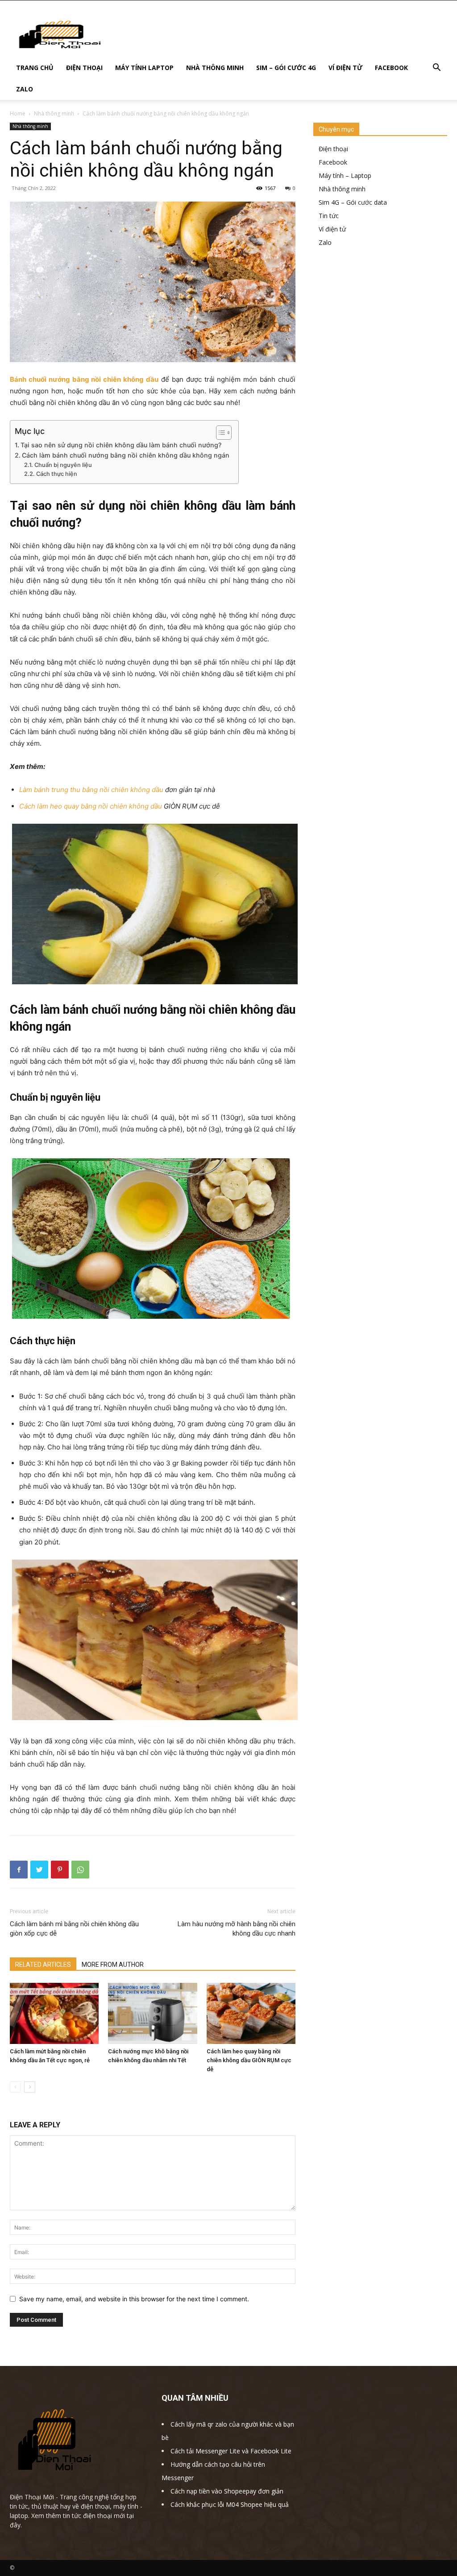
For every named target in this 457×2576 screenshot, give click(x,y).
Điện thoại (333, 149)
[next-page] (30, 2087)
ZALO (25, 89)
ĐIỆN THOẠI (84, 68)
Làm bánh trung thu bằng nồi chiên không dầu (91, 790)
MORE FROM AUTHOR (113, 1965)
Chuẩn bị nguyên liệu (63, 465)
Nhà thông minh (54, 114)
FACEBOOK (391, 68)
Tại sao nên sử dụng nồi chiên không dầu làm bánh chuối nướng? (121, 445)
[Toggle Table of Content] (219, 433)
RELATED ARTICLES (43, 1965)
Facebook (333, 162)
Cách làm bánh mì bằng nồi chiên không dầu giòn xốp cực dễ (74, 1929)
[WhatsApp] (80, 1870)
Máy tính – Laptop (345, 175)
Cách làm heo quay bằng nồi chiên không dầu (91, 806)
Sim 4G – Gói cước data (353, 202)
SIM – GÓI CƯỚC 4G (286, 68)
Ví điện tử (332, 229)
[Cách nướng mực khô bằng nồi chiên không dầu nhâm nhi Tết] (152, 2013)
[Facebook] (19, 1870)
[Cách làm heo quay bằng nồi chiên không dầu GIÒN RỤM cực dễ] (251, 2013)
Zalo (325, 242)
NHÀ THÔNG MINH (215, 68)
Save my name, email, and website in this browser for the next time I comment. (134, 2299)
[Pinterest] (60, 1870)
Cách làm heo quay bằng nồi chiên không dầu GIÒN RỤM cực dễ (249, 2060)
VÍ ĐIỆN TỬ (345, 68)
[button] (436, 68)
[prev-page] (15, 2087)
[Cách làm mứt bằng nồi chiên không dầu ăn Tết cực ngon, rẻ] (54, 2013)
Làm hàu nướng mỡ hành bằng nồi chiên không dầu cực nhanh (237, 1929)
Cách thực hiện (57, 474)
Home (18, 114)
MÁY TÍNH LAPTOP (144, 68)
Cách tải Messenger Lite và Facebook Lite (231, 2451)
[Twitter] (39, 1870)
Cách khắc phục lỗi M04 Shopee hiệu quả (230, 2504)
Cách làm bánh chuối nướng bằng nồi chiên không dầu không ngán (126, 455)
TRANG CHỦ (35, 68)
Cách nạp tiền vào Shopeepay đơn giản (227, 2491)
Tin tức (329, 216)
